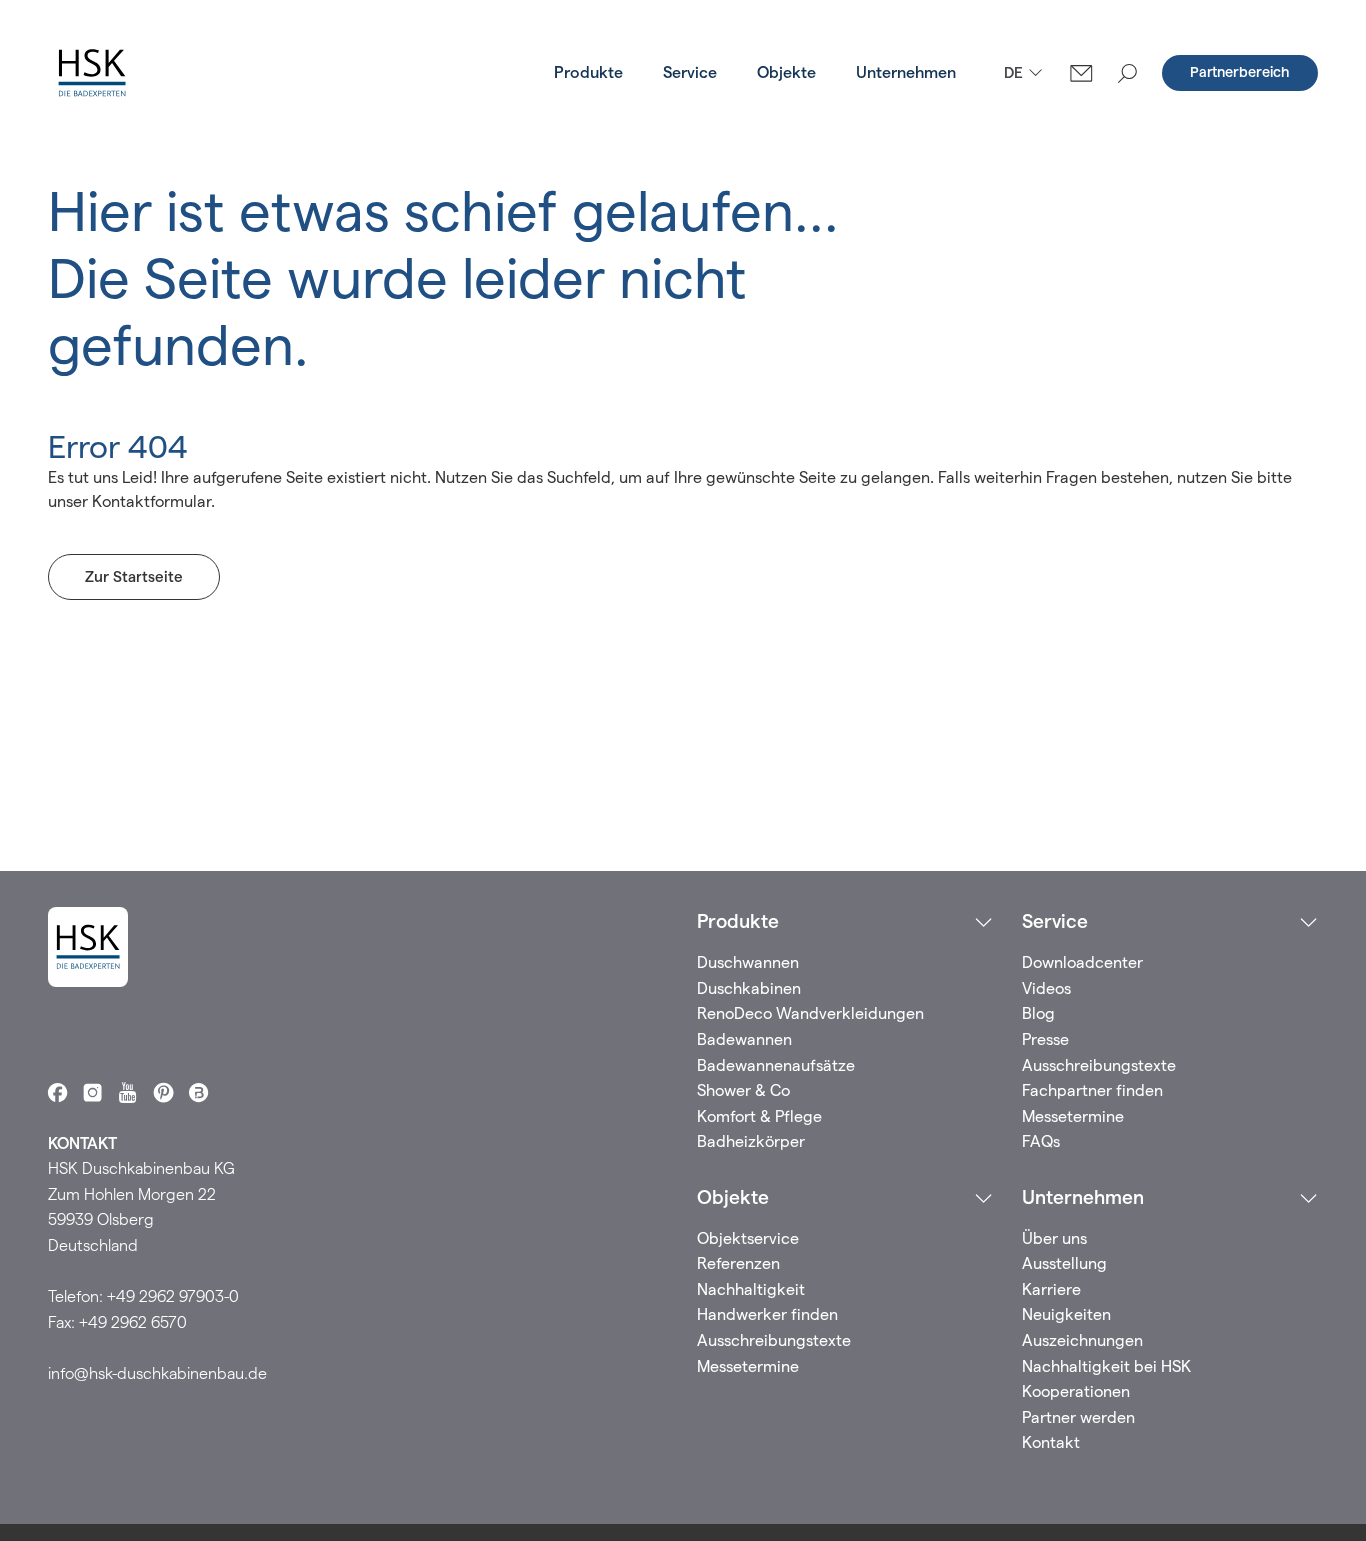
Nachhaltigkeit (751, 1289)
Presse (1045, 1039)
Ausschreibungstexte (1099, 1065)
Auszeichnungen (1082, 1340)
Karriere (1051, 1289)
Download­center (1082, 962)
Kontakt (1051, 1442)
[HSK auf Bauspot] (198, 1092)
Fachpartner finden (1092, 1090)
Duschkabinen (749, 988)
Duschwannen (748, 962)
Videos (1046, 988)
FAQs (1041, 1141)
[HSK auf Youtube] (127, 1092)
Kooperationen (1076, 1391)
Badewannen (744, 1039)
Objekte (786, 72)
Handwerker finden (767, 1314)
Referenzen (738, 1263)
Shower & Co (743, 1090)
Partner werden (1078, 1417)
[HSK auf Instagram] (92, 1092)
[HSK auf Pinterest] (163, 1092)
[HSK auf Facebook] (57, 1092)
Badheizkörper (751, 1141)
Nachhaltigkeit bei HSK (1106, 1366)
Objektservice (748, 1238)
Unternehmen (906, 72)
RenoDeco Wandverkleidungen (810, 1013)
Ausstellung (1064, 1263)
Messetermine (1073, 1116)
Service (690, 72)
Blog (1038, 1013)
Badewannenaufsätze (776, 1065)
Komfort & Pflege (759, 1116)
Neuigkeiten (1066, 1314)
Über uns (1054, 1238)
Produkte (588, 72)
